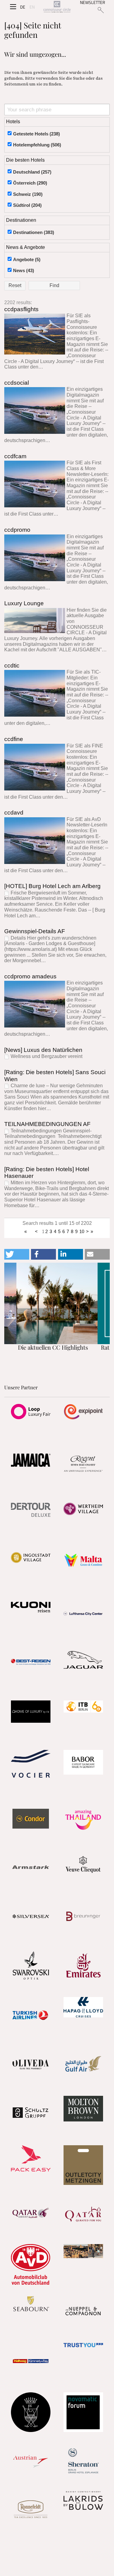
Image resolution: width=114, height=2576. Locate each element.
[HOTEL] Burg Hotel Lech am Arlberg (52, 886)
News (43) (24, 270)
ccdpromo (17, 530)
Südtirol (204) (27, 205)
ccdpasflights (21, 309)
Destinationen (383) (34, 232)
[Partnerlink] (31, 1412)
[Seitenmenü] (13, 7)
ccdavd (14, 813)
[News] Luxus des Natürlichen (43, 1050)
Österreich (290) (30, 183)
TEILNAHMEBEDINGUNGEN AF (47, 1124)
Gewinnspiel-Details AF (35, 931)
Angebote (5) (27, 259)
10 (82, 1231)
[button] (17, 1254)
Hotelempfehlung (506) (37, 145)
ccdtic (12, 666)
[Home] (57, 7)
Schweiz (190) (28, 194)
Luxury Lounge (24, 603)
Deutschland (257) (32, 172)
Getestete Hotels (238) (36, 134)
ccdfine (14, 739)
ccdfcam (15, 456)
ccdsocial (17, 383)
